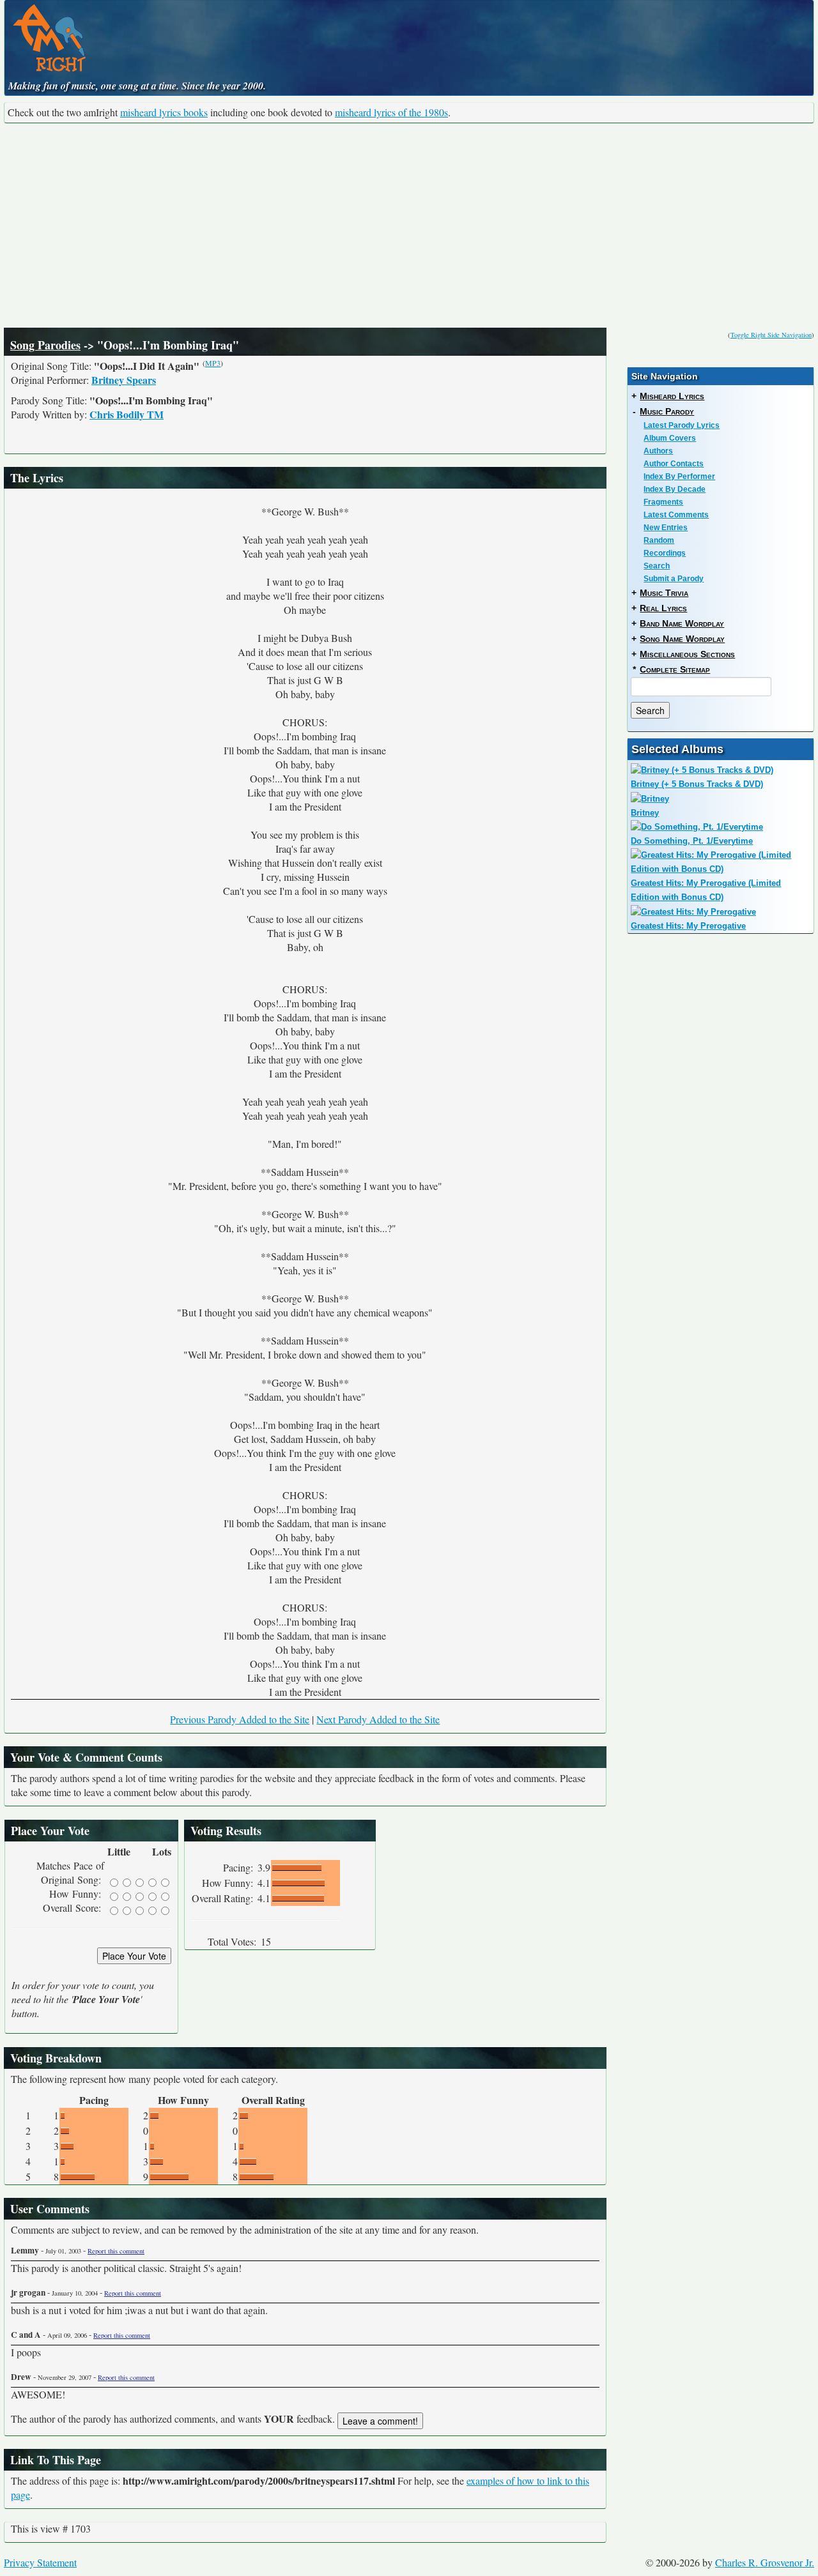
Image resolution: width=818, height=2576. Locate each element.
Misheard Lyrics (672, 396)
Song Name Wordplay (682, 639)
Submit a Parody (674, 579)
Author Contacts (674, 464)
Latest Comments (676, 515)
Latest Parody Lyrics (682, 425)
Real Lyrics (663, 608)
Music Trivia (664, 593)
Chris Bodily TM (127, 414)
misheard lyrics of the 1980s (391, 112)
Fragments (663, 502)
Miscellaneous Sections (687, 654)
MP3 (213, 363)
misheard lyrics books (164, 112)
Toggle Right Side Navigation (771, 335)
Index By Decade (675, 489)
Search (657, 566)
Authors (658, 451)
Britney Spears (124, 380)
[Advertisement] (409, 225)
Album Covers (670, 438)
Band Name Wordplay (682, 623)
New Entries (666, 528)
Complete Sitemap (675, 669)
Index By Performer (679, 476)
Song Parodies (45, 345)
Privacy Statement (40, 2562)
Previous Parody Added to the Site (240, 1719)
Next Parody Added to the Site (378, 1719)
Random (659, 540)
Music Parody (667, 411)
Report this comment (116, 2251)
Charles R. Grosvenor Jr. (765, 2562)
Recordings (665, 553)
